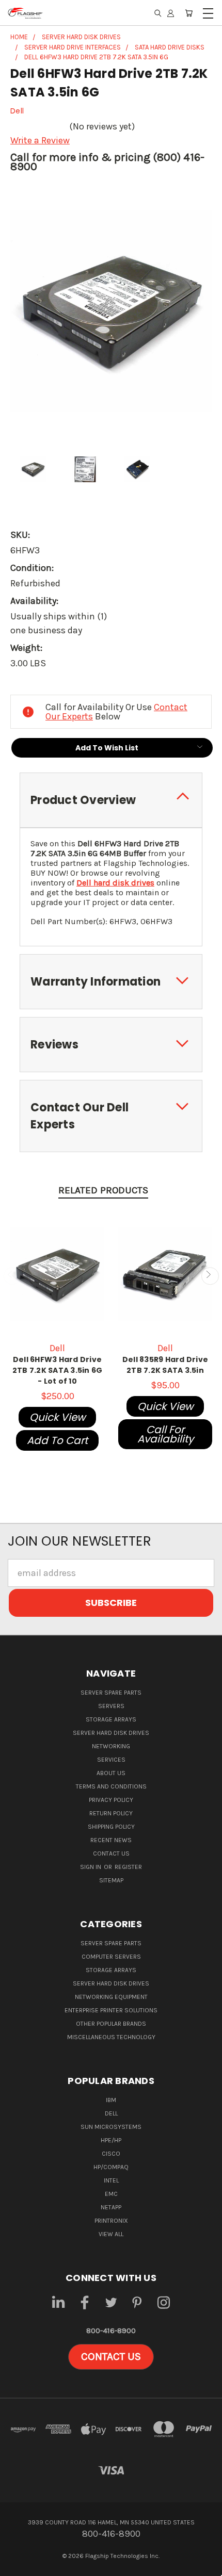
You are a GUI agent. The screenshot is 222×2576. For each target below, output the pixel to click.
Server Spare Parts (111, 1693)
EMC (111, 2194)
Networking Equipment (111, 1997)
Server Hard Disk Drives (111, 1733)
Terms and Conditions (111, 1786)
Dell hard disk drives (115, 883)
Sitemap (111, 1880)
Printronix (111, 2221)
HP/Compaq (111, 2167)
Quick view (57, 1417)
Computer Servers (111, 1957)
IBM (111, 2100)
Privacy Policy (111, 1800)
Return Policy (111, 1813)
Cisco (111, 2154)
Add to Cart (57, 1440)
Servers (111, 1706)
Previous (12, 1276)
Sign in (91, 1867)
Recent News (111, 1840)
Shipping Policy (111, 1827)
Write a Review (40, 140)
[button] (111, 2357)
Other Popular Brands (111, 2024)
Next (210, 1276)
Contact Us (111, 1853)
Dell (111, 2113)
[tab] (111, 800)
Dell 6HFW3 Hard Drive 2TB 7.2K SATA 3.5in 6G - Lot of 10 (58, 1370)
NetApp (111, 2207)
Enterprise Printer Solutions (111, 2010)
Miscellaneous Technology (111, 2037)
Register (128, 1867)
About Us (111, 1773)
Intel (111, 2180)
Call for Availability (165, 1434)
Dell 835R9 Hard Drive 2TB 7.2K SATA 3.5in (165, 1365)
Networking (111, 1746)
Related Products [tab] (103, 1190)
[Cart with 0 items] (189, 13)
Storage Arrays (111, 1719)
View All (111, 2234)
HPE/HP (111, 2140)
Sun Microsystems (111, 2127)
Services (111, 1760)
